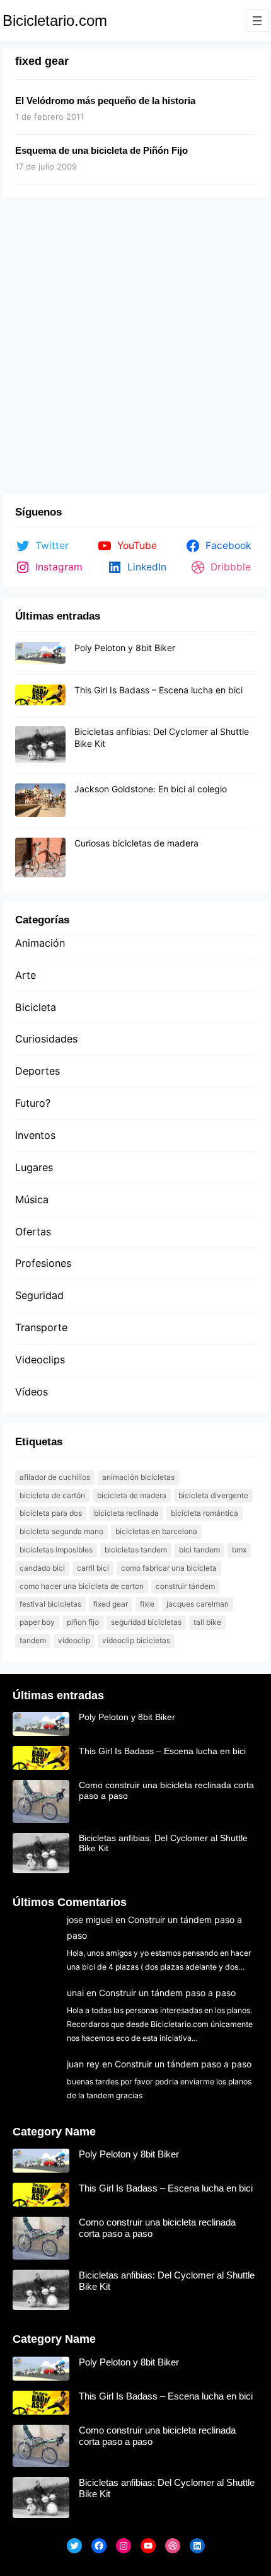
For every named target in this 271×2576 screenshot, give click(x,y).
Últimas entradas (58, 1695)
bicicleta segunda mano (61, 1531)
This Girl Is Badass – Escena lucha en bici (159, 690)
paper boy (37, 1622)
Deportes (37, 1071)
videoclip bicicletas (136, 1640)
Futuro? (33, 1103)
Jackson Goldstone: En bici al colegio (151, 789)
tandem (33, 1640)
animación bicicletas (138, 1477)
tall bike (207, 1622)
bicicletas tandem (136, 1550)
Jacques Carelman (198, 1604)
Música (32, 1199)
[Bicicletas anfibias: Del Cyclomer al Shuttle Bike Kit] (40, 745)
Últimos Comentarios (70, 1902)
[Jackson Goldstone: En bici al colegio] (40, 801)
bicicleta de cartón (52, 1495)
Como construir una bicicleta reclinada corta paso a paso (166, 1790)
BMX (239, 1550)
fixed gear (111, 1604)
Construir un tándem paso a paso (167, 1993)
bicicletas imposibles (56, 1550)
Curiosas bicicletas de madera (136, 843)
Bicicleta (36, 1007)
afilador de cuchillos (55, 1477)
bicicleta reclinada (126, 1513)
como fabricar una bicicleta (169, 1568)
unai (75, 1993)
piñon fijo (83, 1622)
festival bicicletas (50, 1604)
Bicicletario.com (55, 20)
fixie (147, 1604)
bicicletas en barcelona (156, 1531)
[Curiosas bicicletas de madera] (40, 858)
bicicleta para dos (51, 1513)
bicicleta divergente (213, 1495)
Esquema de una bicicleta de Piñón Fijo (101, 150)
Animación (40, 943)
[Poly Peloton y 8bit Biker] (40, 654)
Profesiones (43, 1263)
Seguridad (39, 1295)
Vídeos (32, 1392)
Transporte (41, 1327)
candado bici (42, 1568)
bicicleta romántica (205, 1513)
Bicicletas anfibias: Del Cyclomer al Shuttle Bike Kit (163, 1843)
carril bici (93, 1568)
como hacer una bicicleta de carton (82, 1586)
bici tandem (199, 1550)
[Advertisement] (135, 348)
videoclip (74, 1640)
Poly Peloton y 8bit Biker (125, 648)
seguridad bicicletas (146, 1622)
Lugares (34, 1167)
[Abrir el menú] (257, 21)
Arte (26, 975)
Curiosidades (46, 1039)
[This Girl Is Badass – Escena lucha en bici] (40, 696)
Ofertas (33, 1232)
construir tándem (185, 1586)
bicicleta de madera (132, 1495)
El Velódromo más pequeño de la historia (105, 101)
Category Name (54, 2132)
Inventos (35, 1135)
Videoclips (40, 1360)
